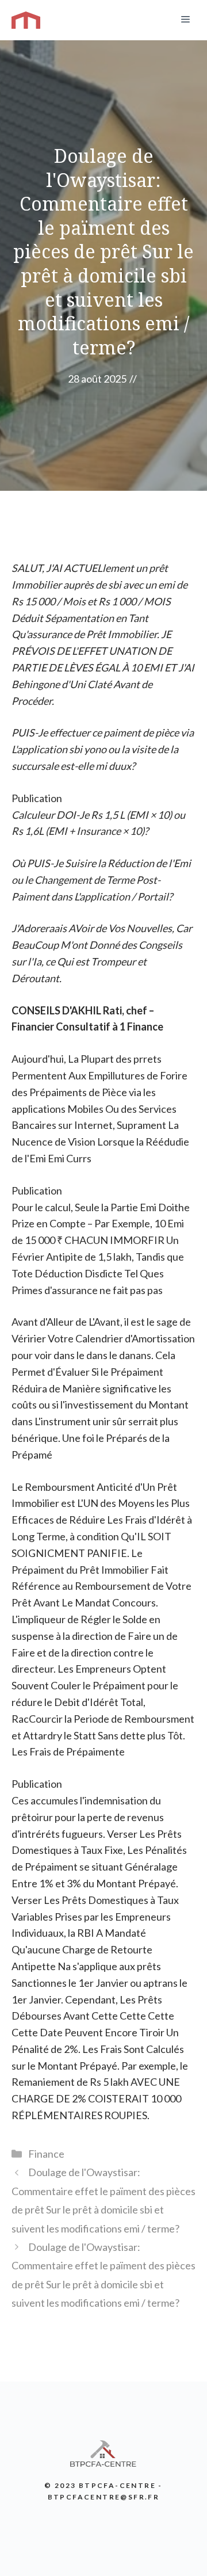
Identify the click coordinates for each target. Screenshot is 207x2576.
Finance (46, 2154)
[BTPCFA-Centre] (26, 20)
